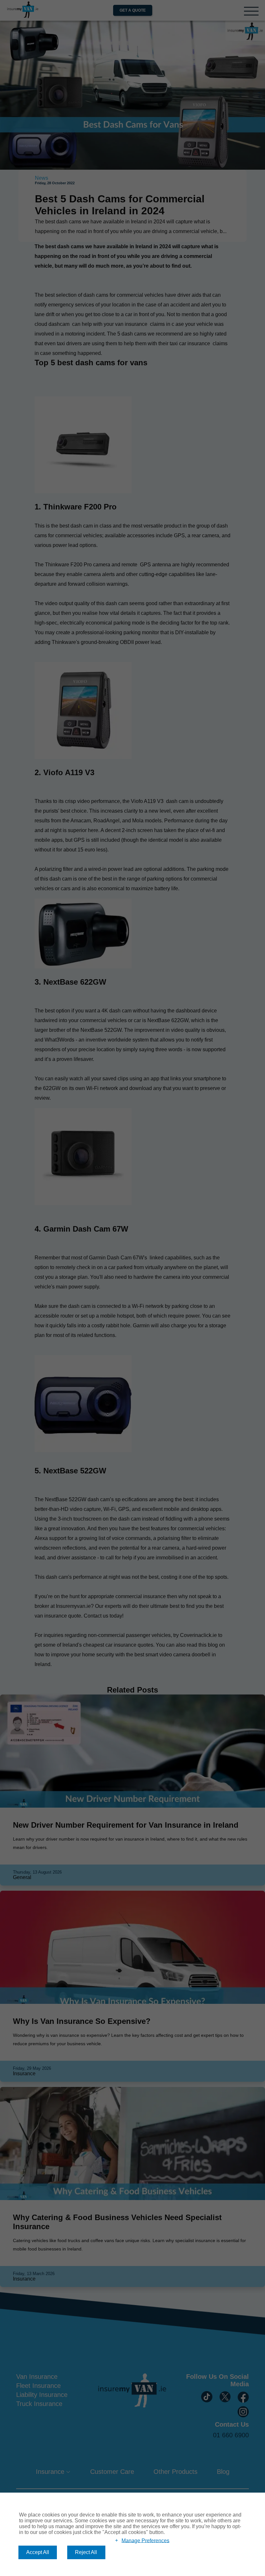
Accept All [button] (38, 2552)
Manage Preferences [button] (145, 2540)
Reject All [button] (86, 2552)
